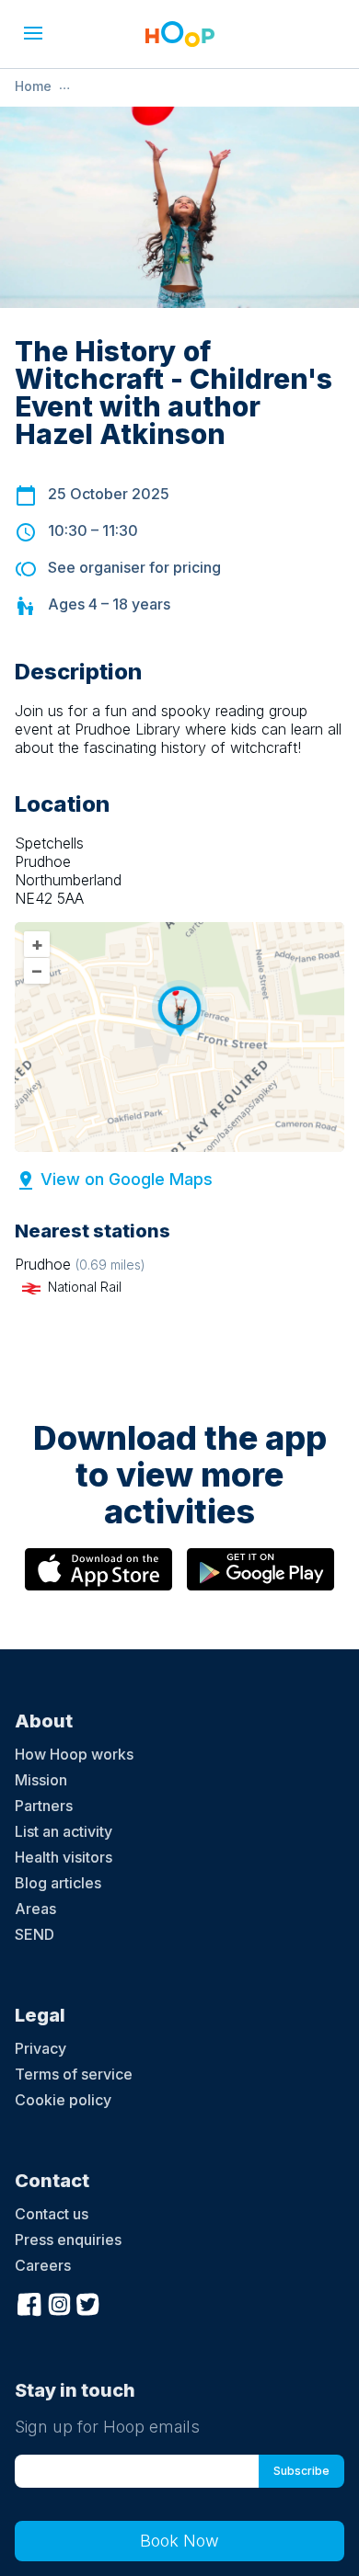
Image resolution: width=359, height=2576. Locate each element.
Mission (41, 1780)
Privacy (41, 2048)
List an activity (64, 1831)
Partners (44, 1806)
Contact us (52, 2214)
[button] (33, 33)
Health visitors (64, 1857)
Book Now (179, 2541)
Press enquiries (68, 2240)
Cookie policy (63, 2100)
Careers (43, 2265)
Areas (35, 1909)
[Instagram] (59, 2302)
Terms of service (74, 2074)
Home (33, 86)
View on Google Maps (127, 1179)
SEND (35, 1934)
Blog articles (58, 1883)
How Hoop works (74, 1754)
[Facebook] (29, 2302)
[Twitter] (88, 2302)
